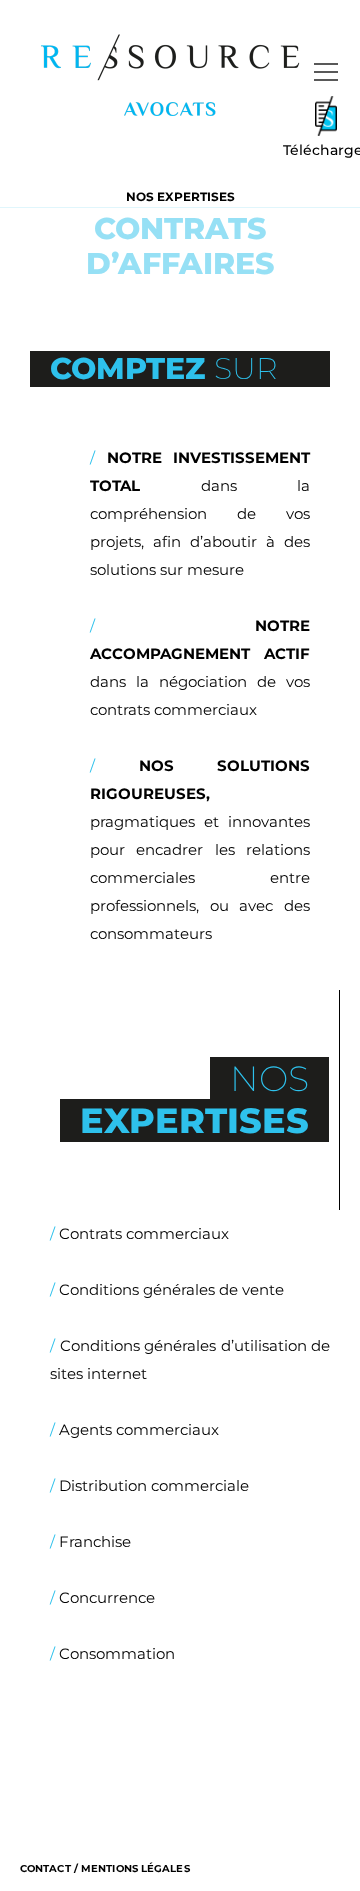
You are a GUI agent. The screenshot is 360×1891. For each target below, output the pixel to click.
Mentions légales (135, 1868)
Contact (45, 1868)
